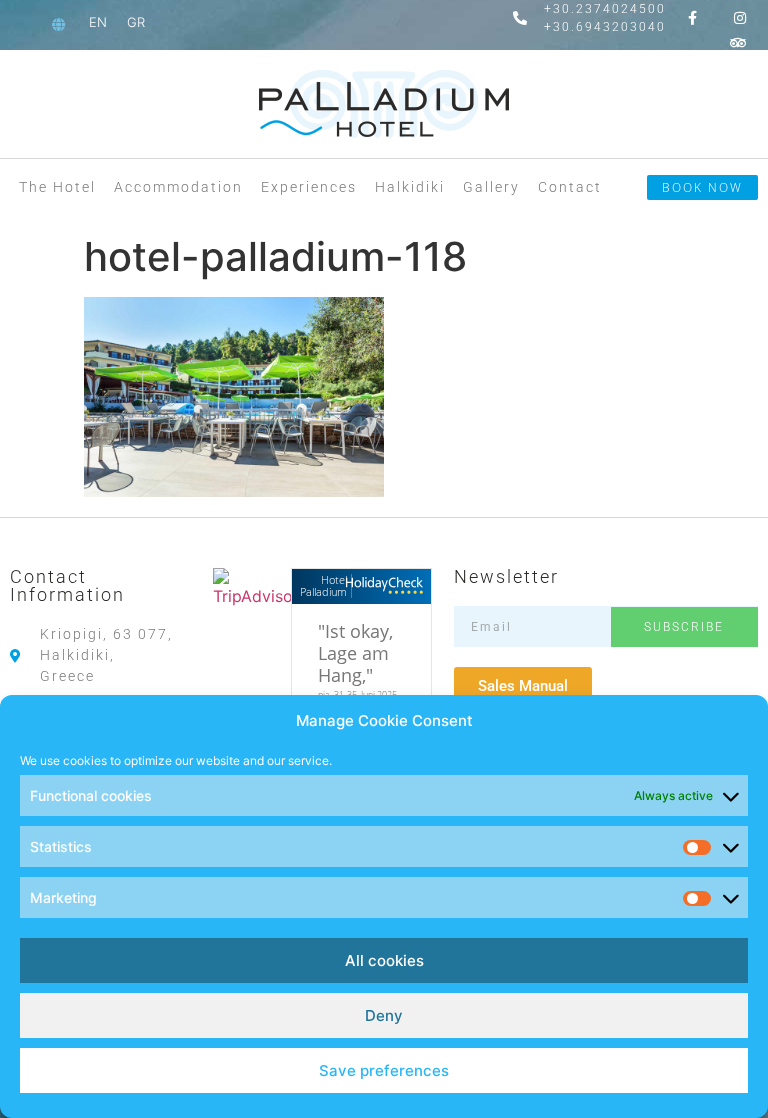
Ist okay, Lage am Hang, (355, 653)
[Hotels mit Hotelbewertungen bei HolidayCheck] (387, 586)
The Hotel (57, 187)
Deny (384, 1015)
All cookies (384, 960)
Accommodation (178, 187)
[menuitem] (98, 22)
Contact (570, 187)
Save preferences (384, 1070)
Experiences (309, 187)
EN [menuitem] (98, 22)
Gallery (491, 187)
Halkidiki (410, 187)
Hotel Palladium (323, 585)
